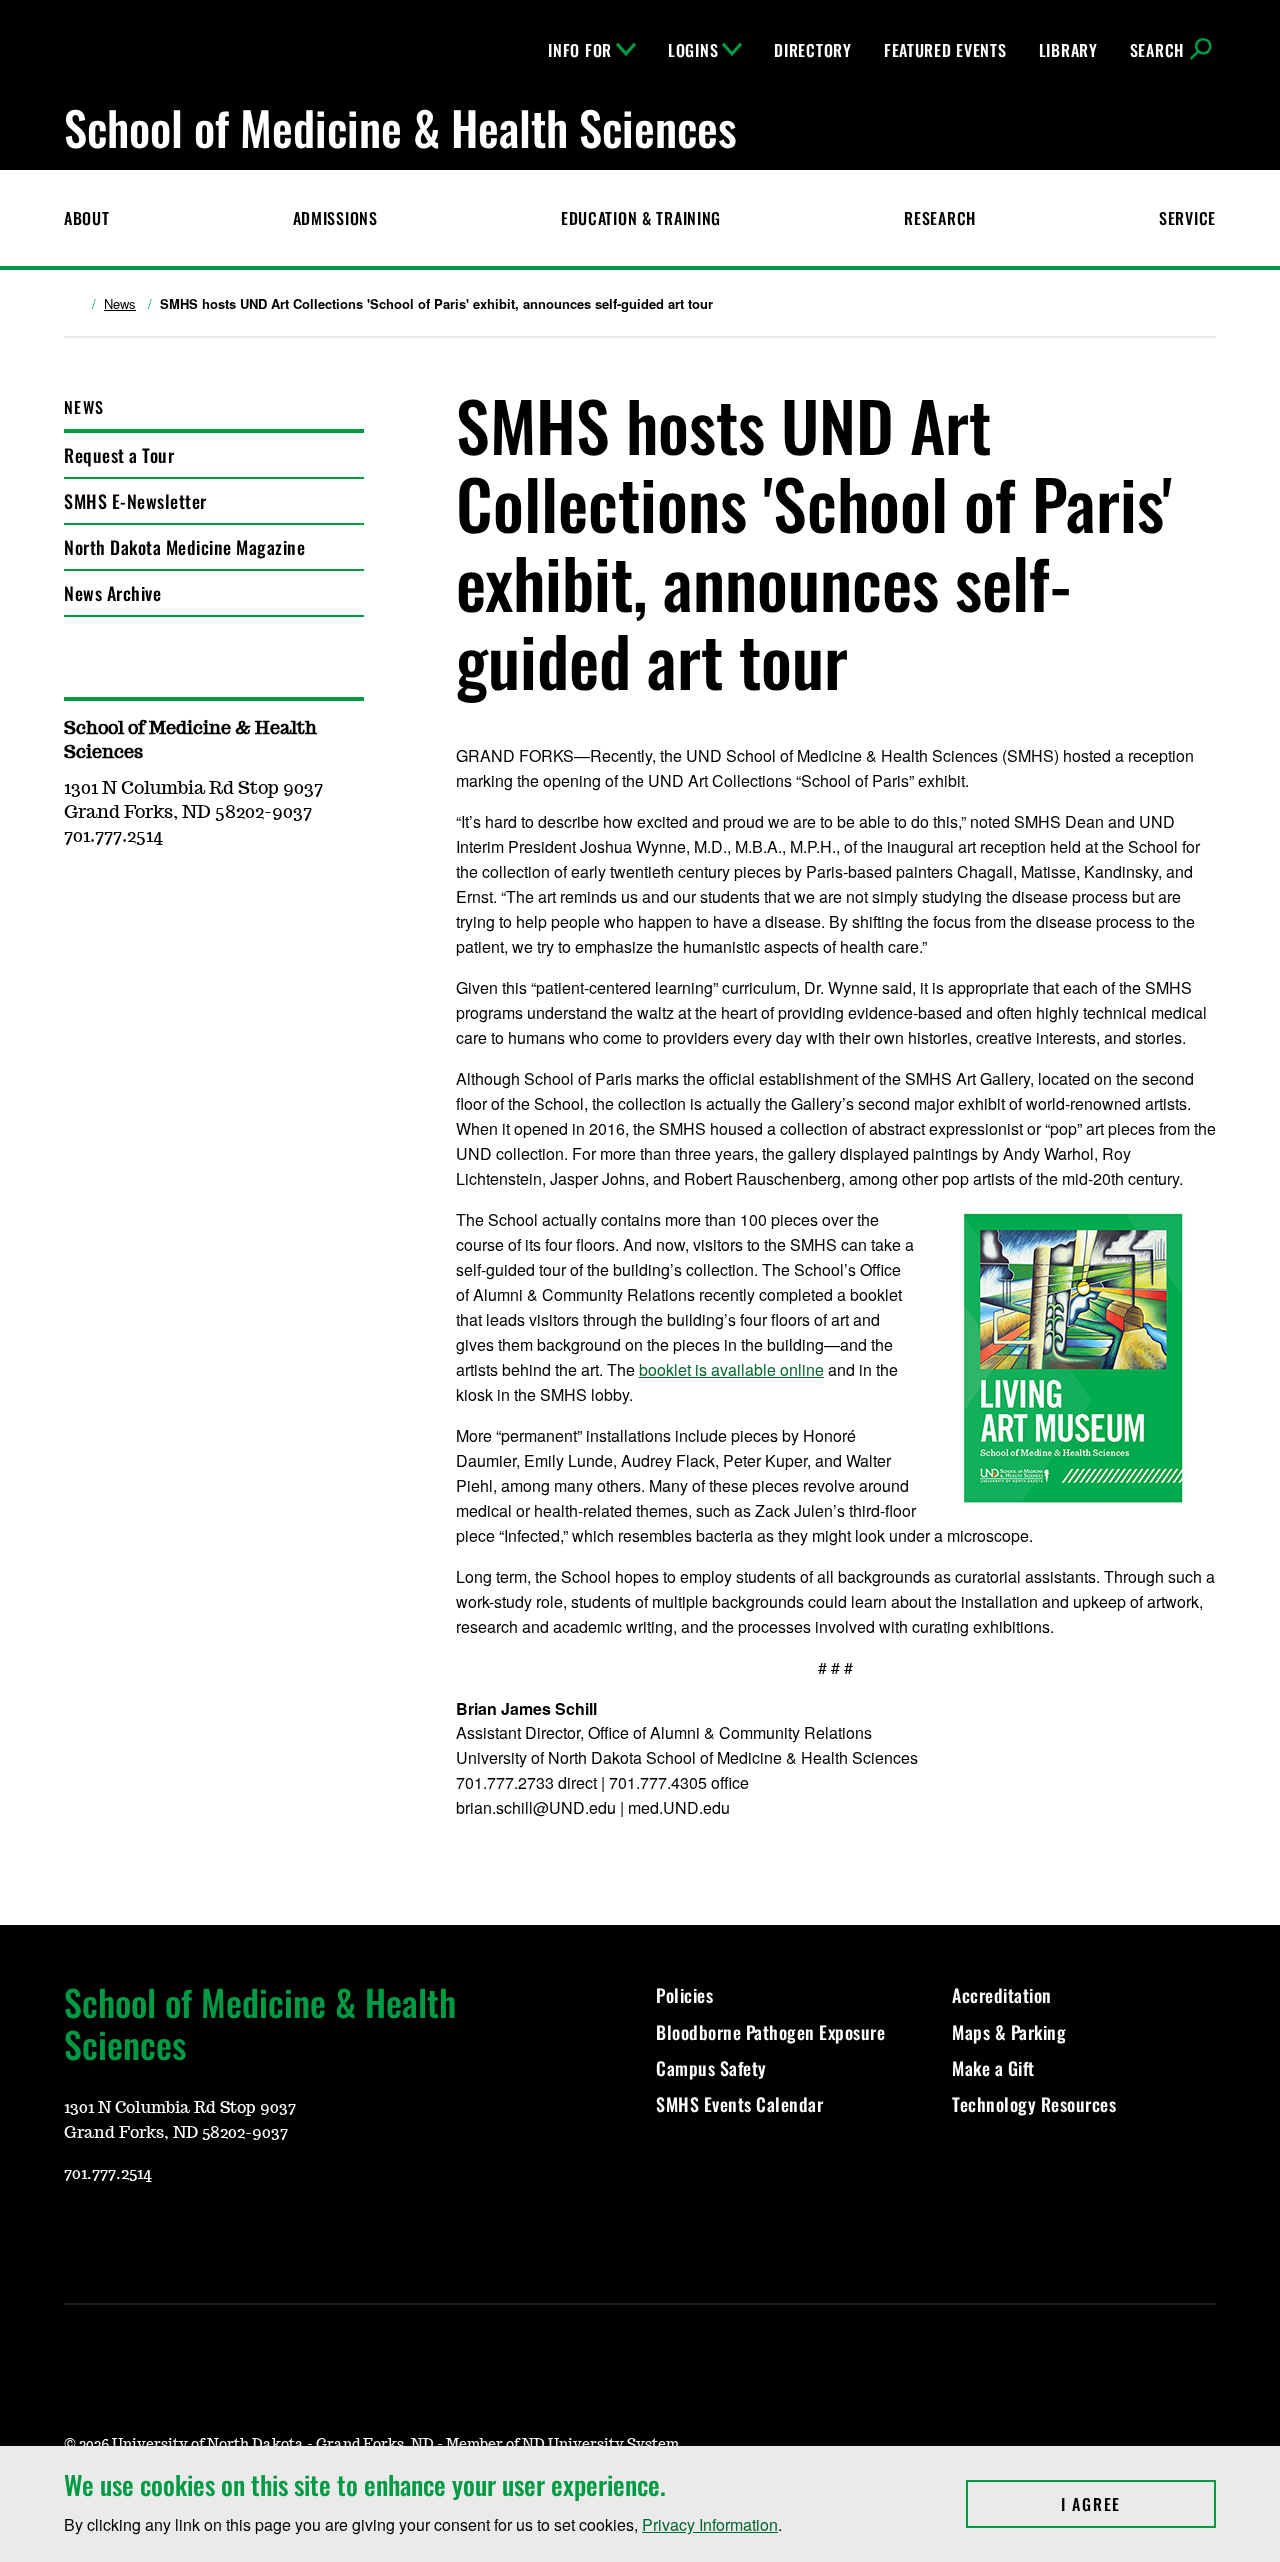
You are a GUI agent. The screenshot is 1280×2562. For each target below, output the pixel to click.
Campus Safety (711, 2068)
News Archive (112, 593)
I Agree (1138, 2504)
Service (1187, 218)
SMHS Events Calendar (739, 2104)
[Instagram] (126, 2233)
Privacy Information (710, 2524)
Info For (580, 50)
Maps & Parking (1009, 2032)
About (87, 218)
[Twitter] (222, 2233)
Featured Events (945, 50)
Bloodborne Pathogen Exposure (770, 2032)
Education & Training (641, 218)
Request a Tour (119, 455)
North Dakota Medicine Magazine (184, 547)
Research (940, 218)
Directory (812, 50)
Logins (693, 50)
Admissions (335, 218)
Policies (684, 1995)
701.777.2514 (108, 2174)
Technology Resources (1034, 2104)
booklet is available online (731, 1369)
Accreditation (1002, 1995)
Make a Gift (993, 2068)
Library (1068, 50)
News (120, 304)
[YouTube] (78, 2233)
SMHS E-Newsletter (135, 501)
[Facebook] (174, 2233)
